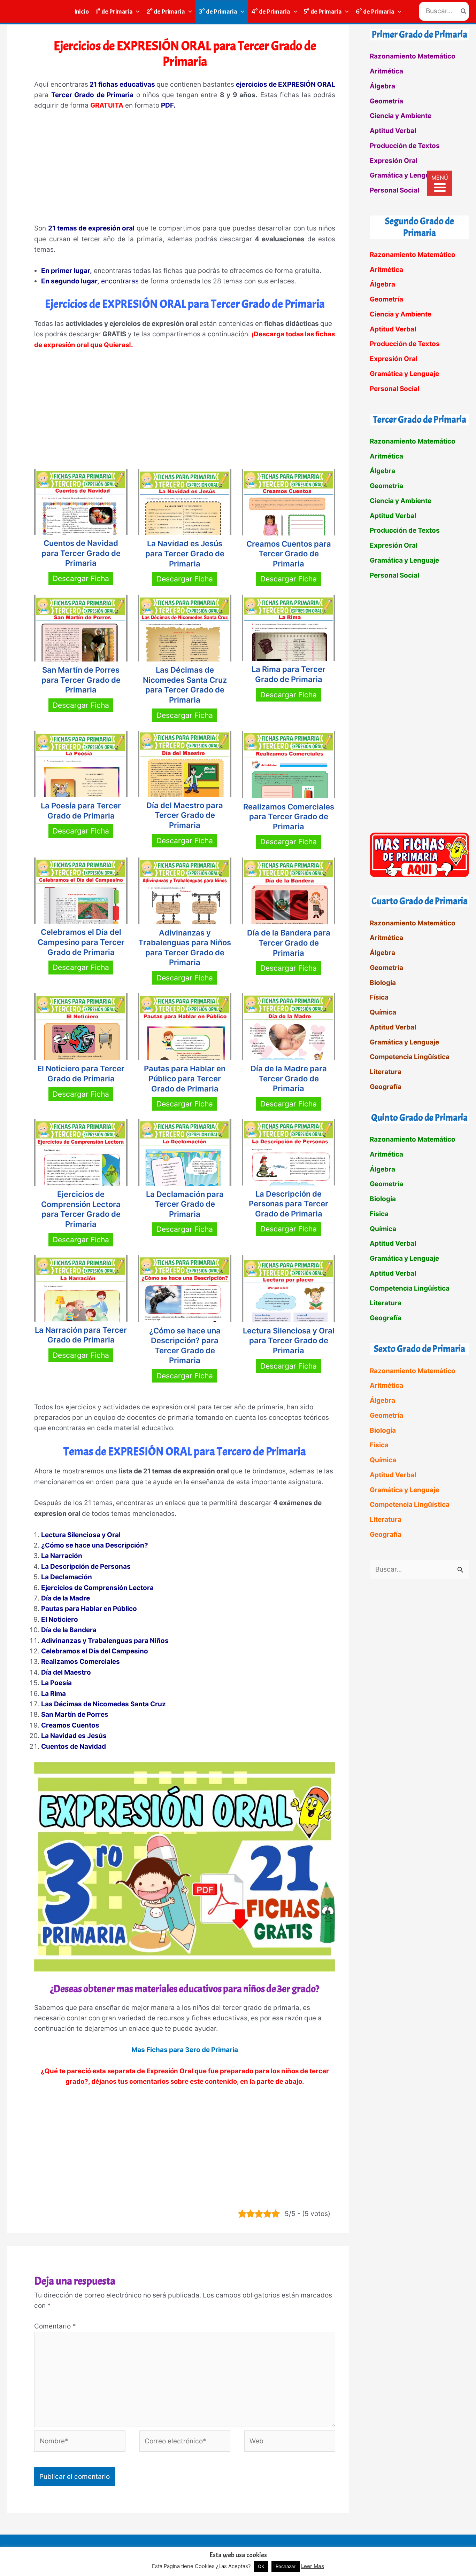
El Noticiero (60, 1619)
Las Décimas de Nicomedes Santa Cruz (103, 1704)
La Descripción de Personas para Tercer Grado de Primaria (289, 1204)
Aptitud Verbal (393, 131)
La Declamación (67, 1577)
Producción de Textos (405, 146)
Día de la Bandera (69, 1630)
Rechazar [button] (286, 2566)
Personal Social (394, 190)
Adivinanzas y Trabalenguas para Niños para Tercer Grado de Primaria (185, 948)
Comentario (55, 2326)
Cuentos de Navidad (74, 1747)
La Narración (62, 1556)
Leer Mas (313, 2566)
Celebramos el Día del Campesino (95, 1651)
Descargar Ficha (81, 578)
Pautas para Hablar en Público (89, 1609)
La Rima (53, 1694)
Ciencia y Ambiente (401, 116)
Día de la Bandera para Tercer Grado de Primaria (289, 943)
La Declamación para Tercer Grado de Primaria (185, 1204)
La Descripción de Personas (86, 1567)
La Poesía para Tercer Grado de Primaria (81, 811)
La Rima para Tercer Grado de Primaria (289, 674)
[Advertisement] (185, 170)
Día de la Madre (66, 1598)
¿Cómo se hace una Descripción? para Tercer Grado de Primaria (185, 1346)
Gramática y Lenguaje (404, 175)
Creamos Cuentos (70, 1725)
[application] (136, 11)
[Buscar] (464, 11)
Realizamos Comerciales (80, 1662)
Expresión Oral (394, 161)
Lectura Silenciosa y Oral (81, 1535)
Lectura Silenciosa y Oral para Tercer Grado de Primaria (289, 1341)
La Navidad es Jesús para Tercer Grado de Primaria (185, 553)
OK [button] (261, 2566)
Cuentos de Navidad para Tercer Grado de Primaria (81, 553)
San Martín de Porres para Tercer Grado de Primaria (81, 680)
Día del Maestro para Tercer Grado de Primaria (185, 815)
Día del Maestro (66, 1672)
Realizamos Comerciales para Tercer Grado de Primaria (289, 817)
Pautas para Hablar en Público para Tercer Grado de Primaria (185, 1078)
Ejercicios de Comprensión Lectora (97, 1588)
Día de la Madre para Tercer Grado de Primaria (289, 1078)
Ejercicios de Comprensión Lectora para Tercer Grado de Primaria (81, 1209)
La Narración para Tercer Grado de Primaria (81, 1335)
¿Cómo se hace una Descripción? (95, 1545)
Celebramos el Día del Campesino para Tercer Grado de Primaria (81, 942)
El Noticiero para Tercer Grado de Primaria (81, 1074)
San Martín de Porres (75, 1714)
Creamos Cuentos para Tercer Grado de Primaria (289, 554)
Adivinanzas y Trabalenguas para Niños (105, 1641)
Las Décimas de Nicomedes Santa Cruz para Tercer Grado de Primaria (185, 685)
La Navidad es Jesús (74, 1736)
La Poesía (56, 1683)
